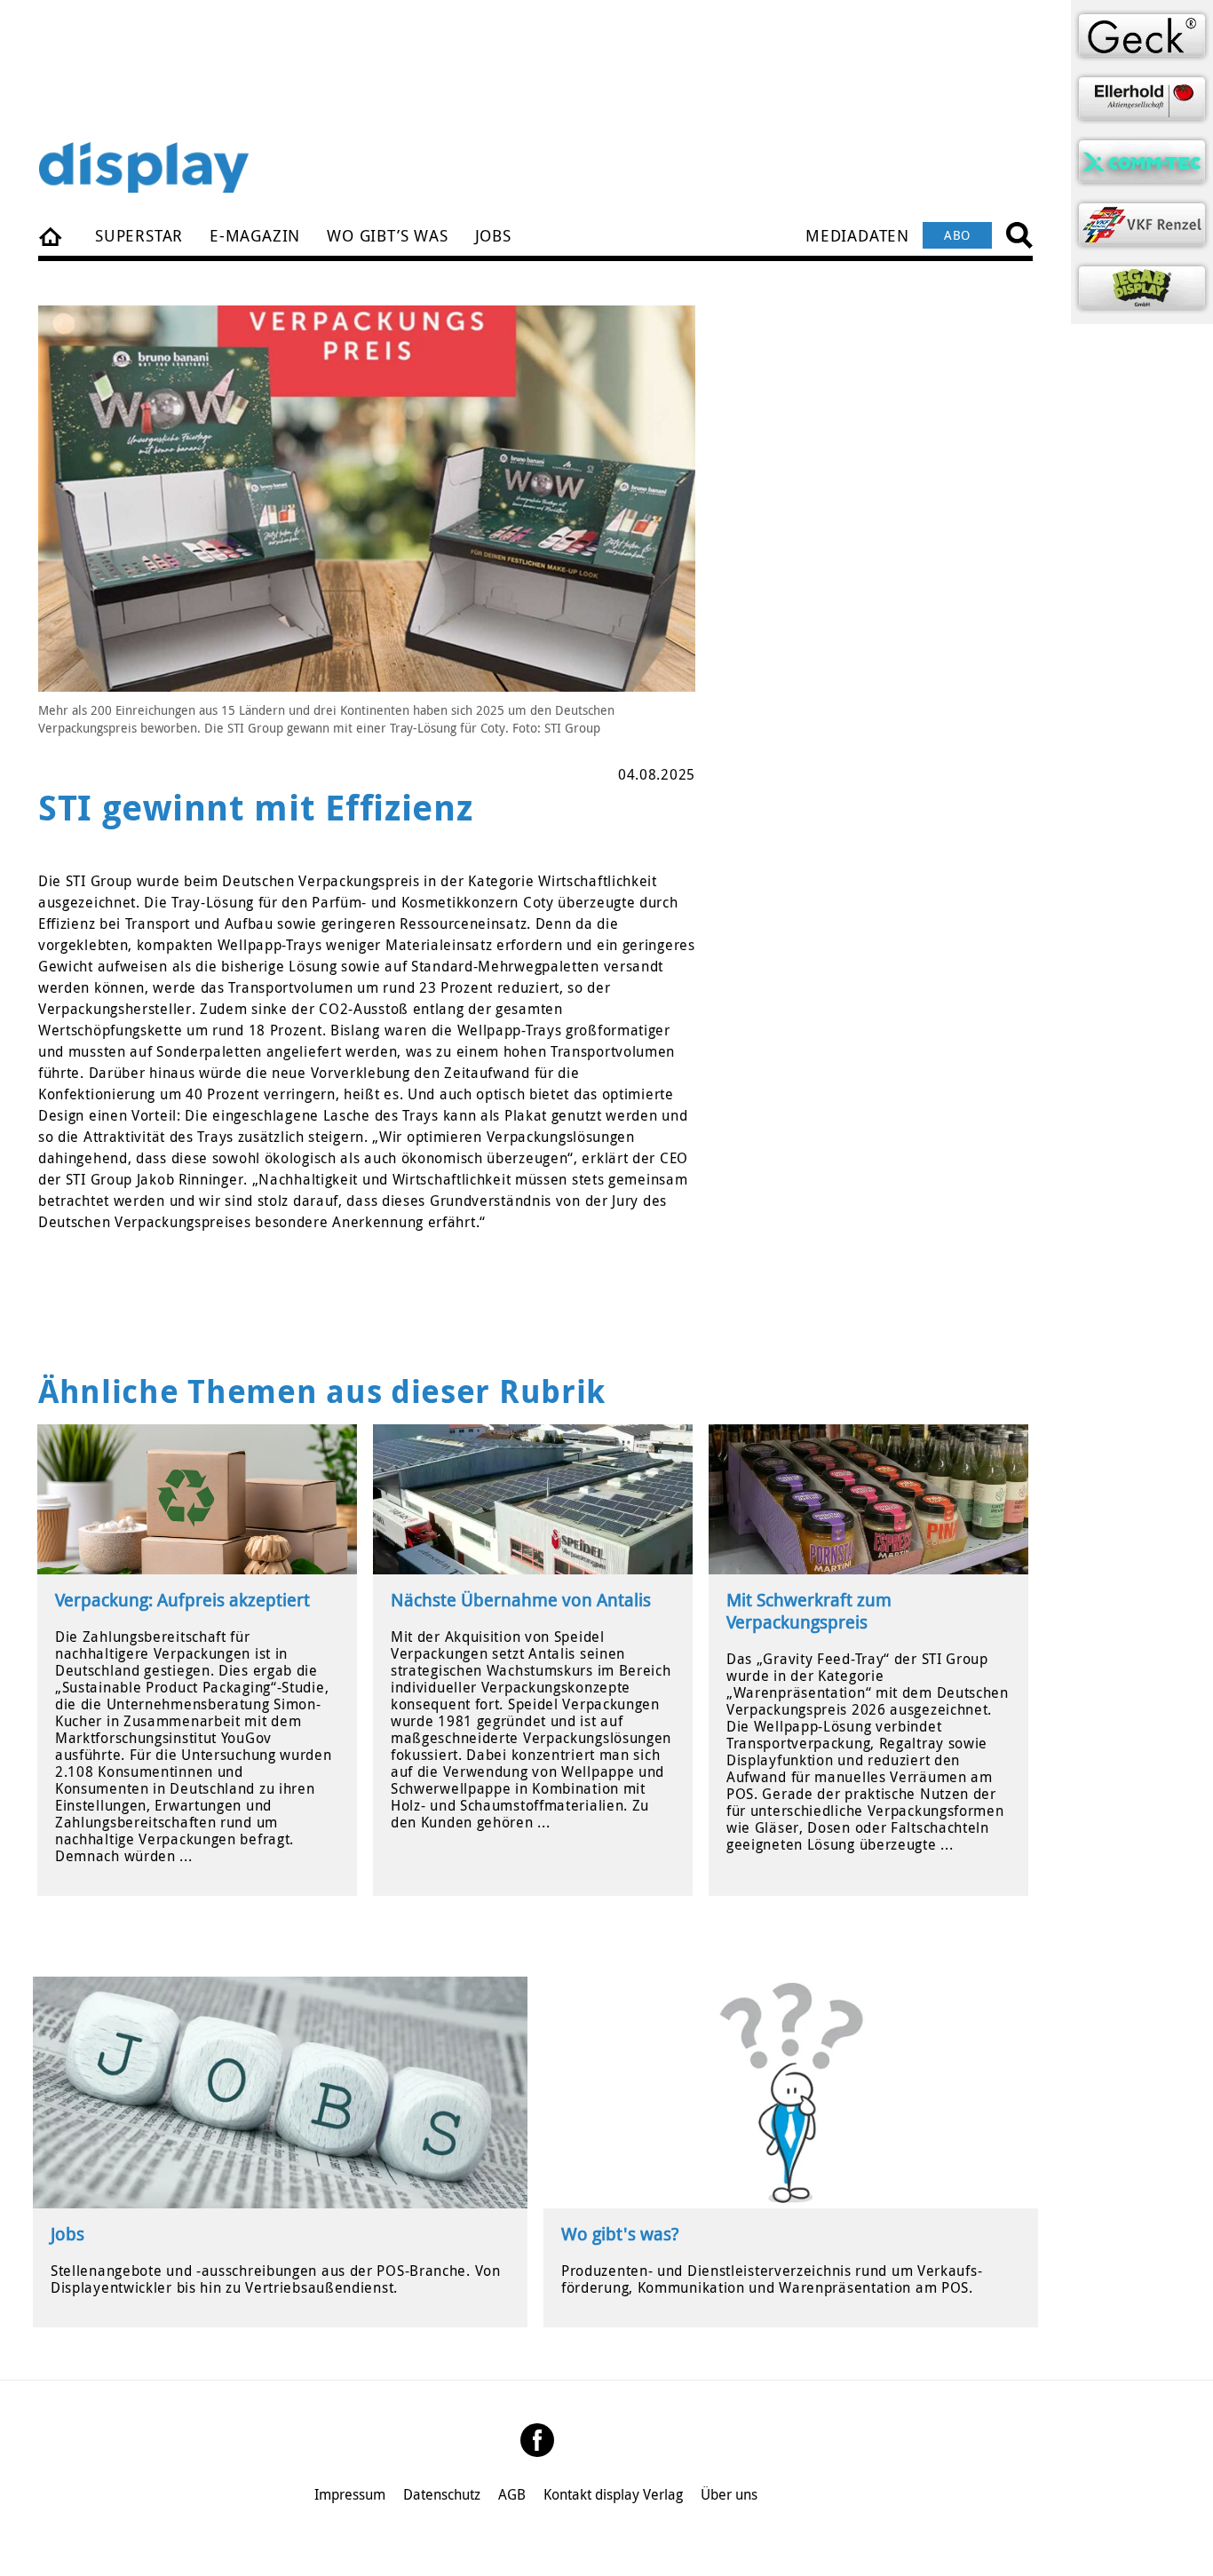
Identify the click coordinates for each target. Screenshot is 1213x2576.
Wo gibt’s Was (387, 235)
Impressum (350, 2494)
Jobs (493, 235)
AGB (512, 2494)
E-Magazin (255, 235)
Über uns (729, 2494)
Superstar (139, 235)
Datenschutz (442, 2494)
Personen (52, 235)
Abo (957, 235)
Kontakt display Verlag (613, 2494)
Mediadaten (857, 235)
